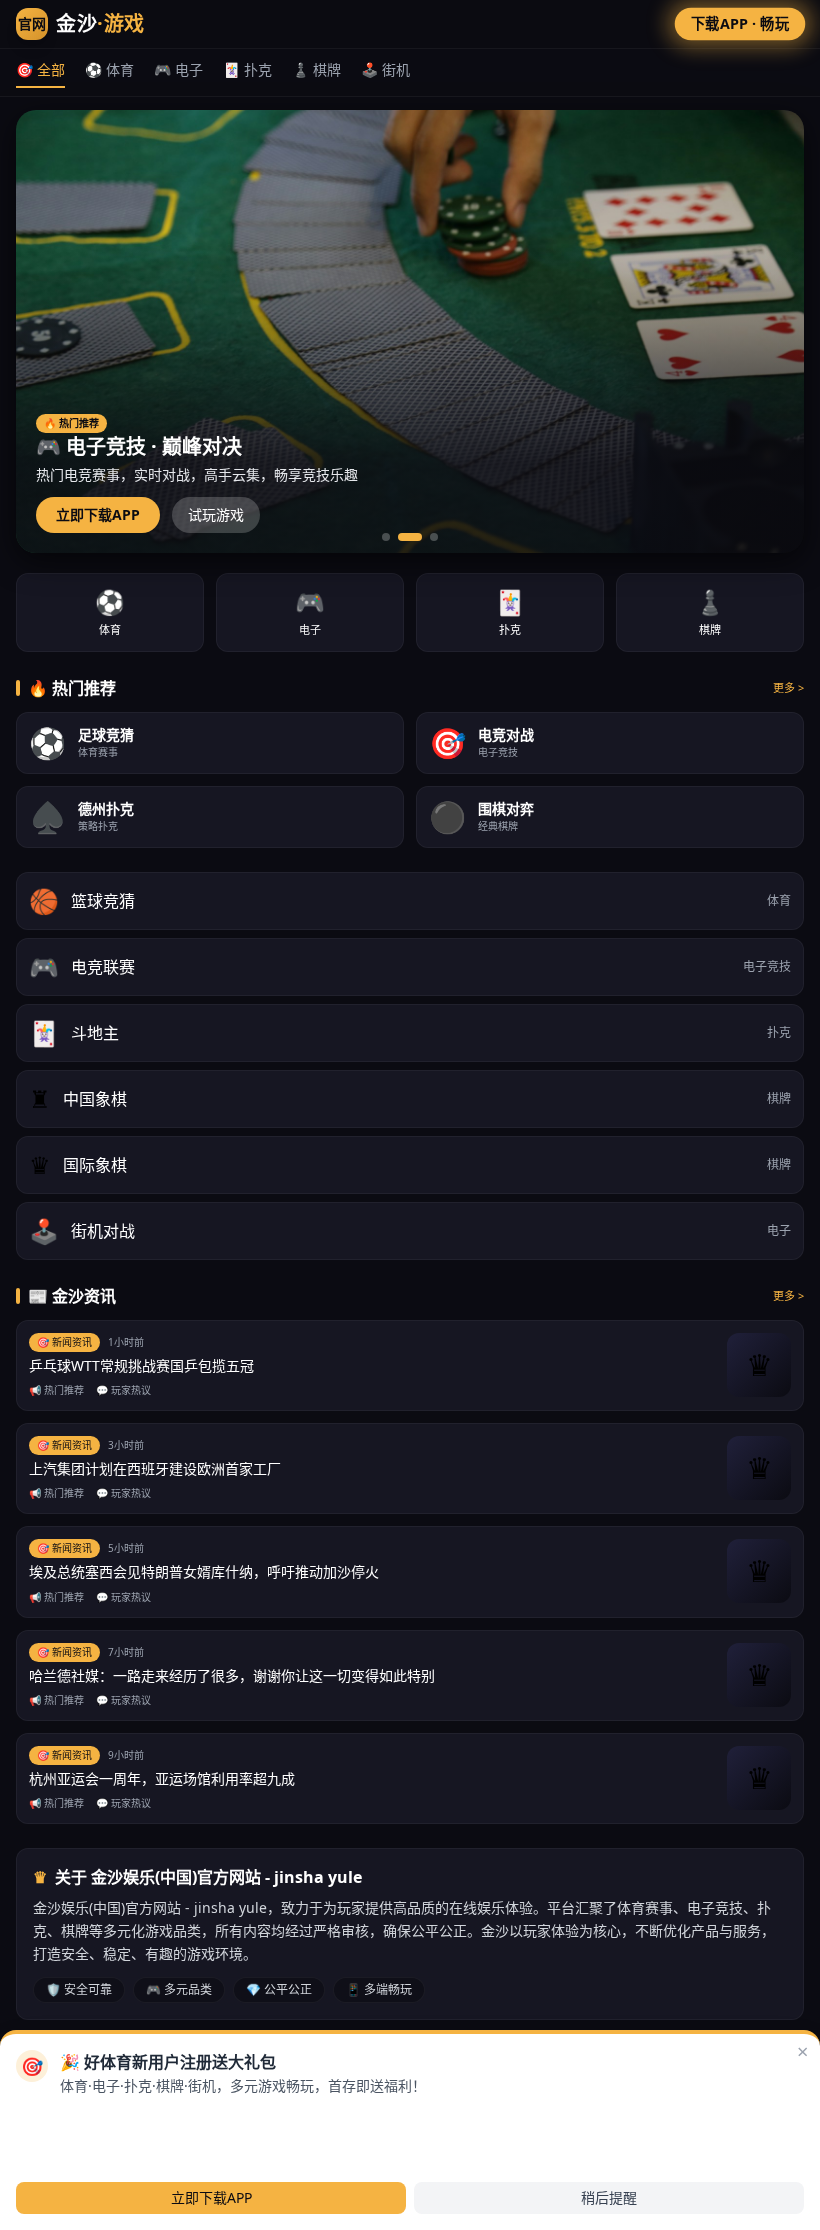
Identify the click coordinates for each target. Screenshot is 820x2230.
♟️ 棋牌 (316, 69)
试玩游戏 (216, 514)
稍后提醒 (609, 2197)
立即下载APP (98, 514)
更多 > (788, 687)
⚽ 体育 (109, 69)
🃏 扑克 (247, 69)
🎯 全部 (40, 69)
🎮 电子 (178, 69)
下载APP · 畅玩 (740, 23)
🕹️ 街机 (385, 69)
